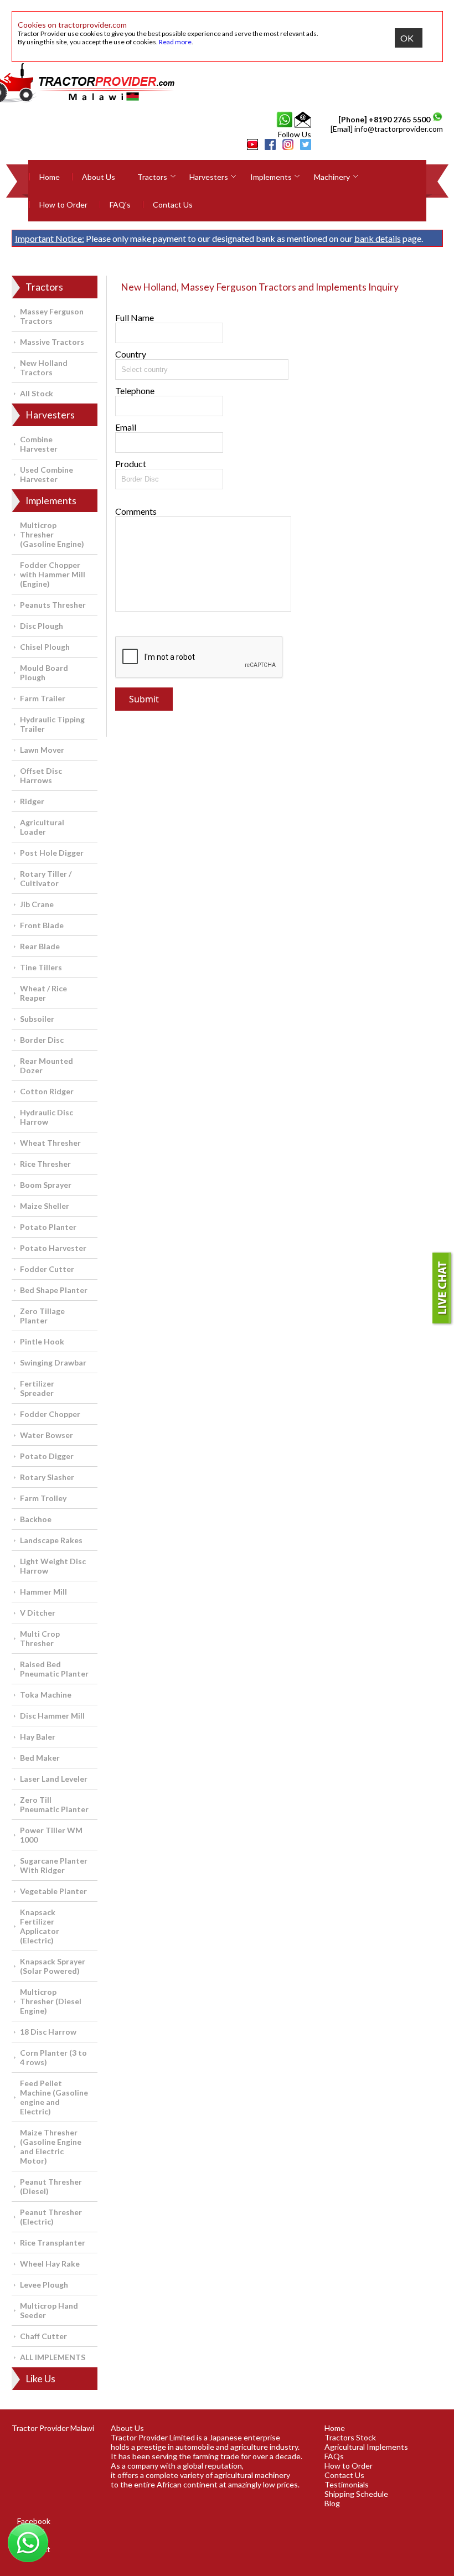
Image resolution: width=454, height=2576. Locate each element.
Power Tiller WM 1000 (51, 1835)
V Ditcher (38, 1613)
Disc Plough (42, 626)
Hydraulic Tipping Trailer (52, 724)
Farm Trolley (43, 1498)
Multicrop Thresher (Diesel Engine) (51, 2001)
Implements (271, 177)
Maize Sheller (45, 1206)
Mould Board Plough (44, 673)
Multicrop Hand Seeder (49, 2310)
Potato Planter (48, 1227)
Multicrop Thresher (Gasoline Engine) (52, 534)
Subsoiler (37, 1019)
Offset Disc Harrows (41, 775)
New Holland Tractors (44, 368)
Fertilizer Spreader (37, 1388)
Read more (175, 42)
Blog (332, 2503)
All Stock (37, 393)
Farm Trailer (43, 698)
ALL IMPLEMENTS (53, 2357)
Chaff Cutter (43, 2336)
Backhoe (36, 1519)
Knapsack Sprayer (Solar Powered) (53, 1966)
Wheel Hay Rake (50, 2264)
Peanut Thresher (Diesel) (51, 2186)
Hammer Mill (43, 1592)
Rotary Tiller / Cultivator (46, 878)
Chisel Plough (45, 647)
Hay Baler (38, 1737)
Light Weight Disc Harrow (53, 1566)
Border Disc (42, 1040)
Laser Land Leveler (54, 1779)
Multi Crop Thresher (40, 1638)
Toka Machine (46, 1695)
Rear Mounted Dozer (47, 1065)
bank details (378, 238)
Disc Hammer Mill (52, 1716)
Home (50, 177)
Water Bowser (47, 1435)
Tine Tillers (41, 967)
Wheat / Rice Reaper (43, 993)
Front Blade (42, 925)
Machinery (332, 177)
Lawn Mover (42, 750)
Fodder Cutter (47, 1269)
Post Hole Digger (52, 853)
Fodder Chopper (50, 1414)
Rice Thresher (45, 1164)
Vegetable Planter (53, 1891)
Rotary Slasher (47, 1477)
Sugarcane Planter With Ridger (54, 1865)
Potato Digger (47, 1456)
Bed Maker (40, 1758)
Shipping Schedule (356, 2494)
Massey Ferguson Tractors (52, 316)
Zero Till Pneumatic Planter (54, 1804)
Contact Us (173, 205)
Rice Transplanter (53, 2243)
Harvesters (209, 177)
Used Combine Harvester (47, 474)
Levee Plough (44, 2285)
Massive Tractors (52, 342)
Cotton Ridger (47, 1091)
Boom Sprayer (46, 1185)
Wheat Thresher (50, 1143)
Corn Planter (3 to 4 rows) (53, 2057)
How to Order (63, 205)
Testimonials (347, 2484)
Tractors (152, 177)
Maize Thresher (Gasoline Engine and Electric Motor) (51, 2146)
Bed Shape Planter (54, 1290)
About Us (99, 177)
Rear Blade (40, 946)
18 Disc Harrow (48, 2032)
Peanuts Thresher (53, 605)
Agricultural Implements (366, 2447)
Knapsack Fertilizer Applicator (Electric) (40, 1926)
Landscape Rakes (51, 1540)
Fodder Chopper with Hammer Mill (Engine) (53, 574)
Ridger (32, 801)
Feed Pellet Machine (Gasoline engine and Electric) (54, 2097)
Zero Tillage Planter (42, 1316)
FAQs (334, 2456)
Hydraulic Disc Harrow (47, 1117)
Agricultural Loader (42, 827)
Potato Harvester (53, 1248)
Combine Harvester (39, 444)
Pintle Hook (42, 1341)
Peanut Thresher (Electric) (51, 2217)
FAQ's (120, 205)
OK (407, 38)
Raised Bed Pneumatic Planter (54, 1669)
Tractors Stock (350, 2437)
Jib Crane (37, 904)
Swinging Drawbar (53, 1362)
